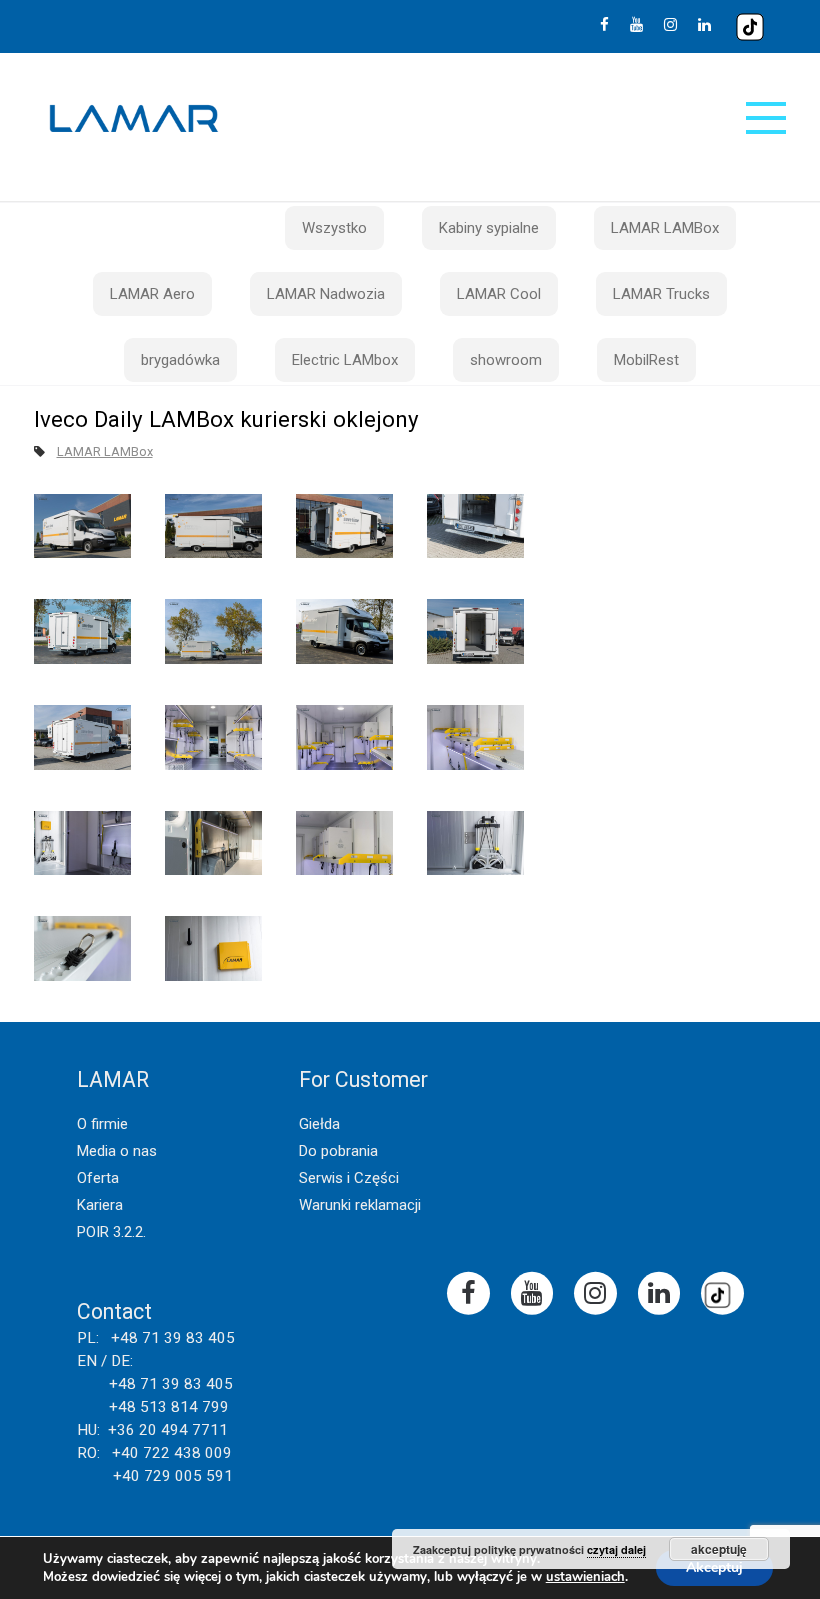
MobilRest (646, 360)
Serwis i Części (349, 1178)
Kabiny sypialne (489, 228)
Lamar (134, 119)
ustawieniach (585, 1577)
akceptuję (719, 1549)
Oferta (98, 1178)
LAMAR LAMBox (665, 228)
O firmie (102, 1124)
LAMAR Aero (152, 294)
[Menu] (766, 118)
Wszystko (334, 228)
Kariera (100, 1205)
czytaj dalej (616, 1549)
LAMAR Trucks (661, 294)
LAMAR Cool (499, 294)
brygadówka (180, 360)
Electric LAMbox (345, 360)
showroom (506, 360)
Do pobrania (338, 1151)
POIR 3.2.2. (111, 1232)
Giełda (319, 1124)
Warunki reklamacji (360, 1205)
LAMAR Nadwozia (326, 294)
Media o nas (117, 1151)
